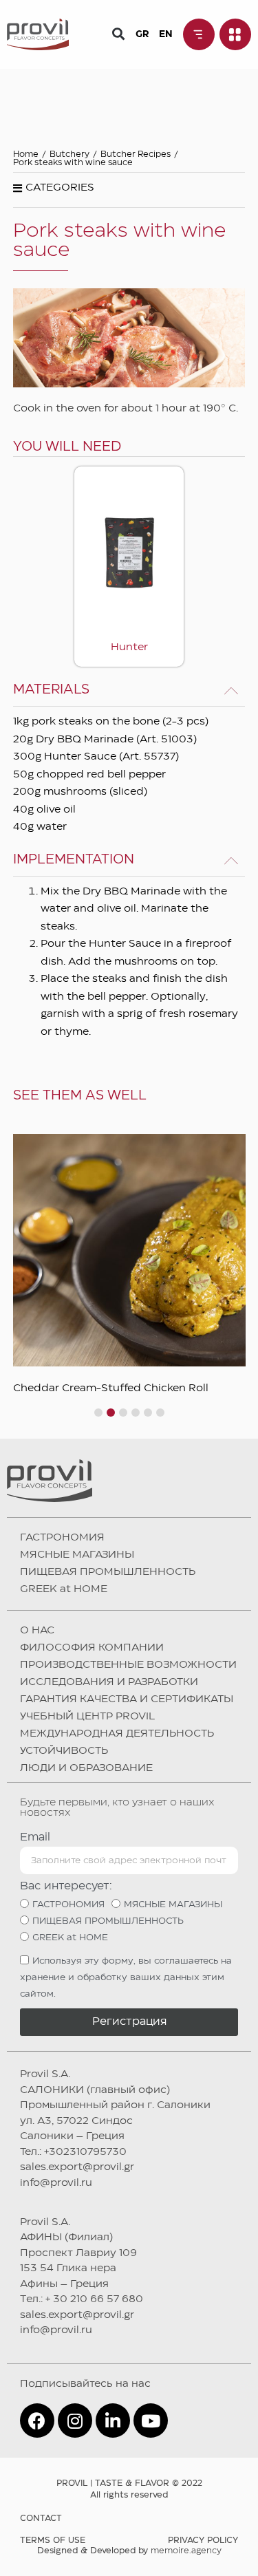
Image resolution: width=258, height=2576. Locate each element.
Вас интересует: (66, 1886)
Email (35, 1837)
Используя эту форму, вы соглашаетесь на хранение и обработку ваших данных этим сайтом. (126, 1977)
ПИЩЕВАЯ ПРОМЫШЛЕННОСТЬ (108, 1572)
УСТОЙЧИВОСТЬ (64, 1751)
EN (166, 34)
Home (26, 154)
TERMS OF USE (53, 2541)
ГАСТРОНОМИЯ (62, 1538)
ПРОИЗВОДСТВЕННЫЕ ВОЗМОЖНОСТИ (128, 1665)
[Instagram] (75, 2421)
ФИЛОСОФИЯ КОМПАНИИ (92, 1648)
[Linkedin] (113, 2421)
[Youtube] (151, 2421)
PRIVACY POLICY (203, 2541)
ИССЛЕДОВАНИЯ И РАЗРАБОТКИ (109, 1682)
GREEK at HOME (64, 1589)
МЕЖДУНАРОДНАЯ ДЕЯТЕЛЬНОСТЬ (117, 1734)
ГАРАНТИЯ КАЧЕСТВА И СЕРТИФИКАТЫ (127, 1699)
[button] (118, 33)
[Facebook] (37, 2421)
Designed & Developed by (129, 2551)
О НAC (37, 1631)
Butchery (69, 154)
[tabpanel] (129, 1264)
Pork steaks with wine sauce (73, 163)
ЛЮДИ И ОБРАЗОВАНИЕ (86, 1768)
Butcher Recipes (136, 154)
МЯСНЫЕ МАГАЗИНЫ (77, 1555)
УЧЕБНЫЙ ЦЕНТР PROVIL (87, 1717)
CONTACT (41, 2519)
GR (142, 34)
